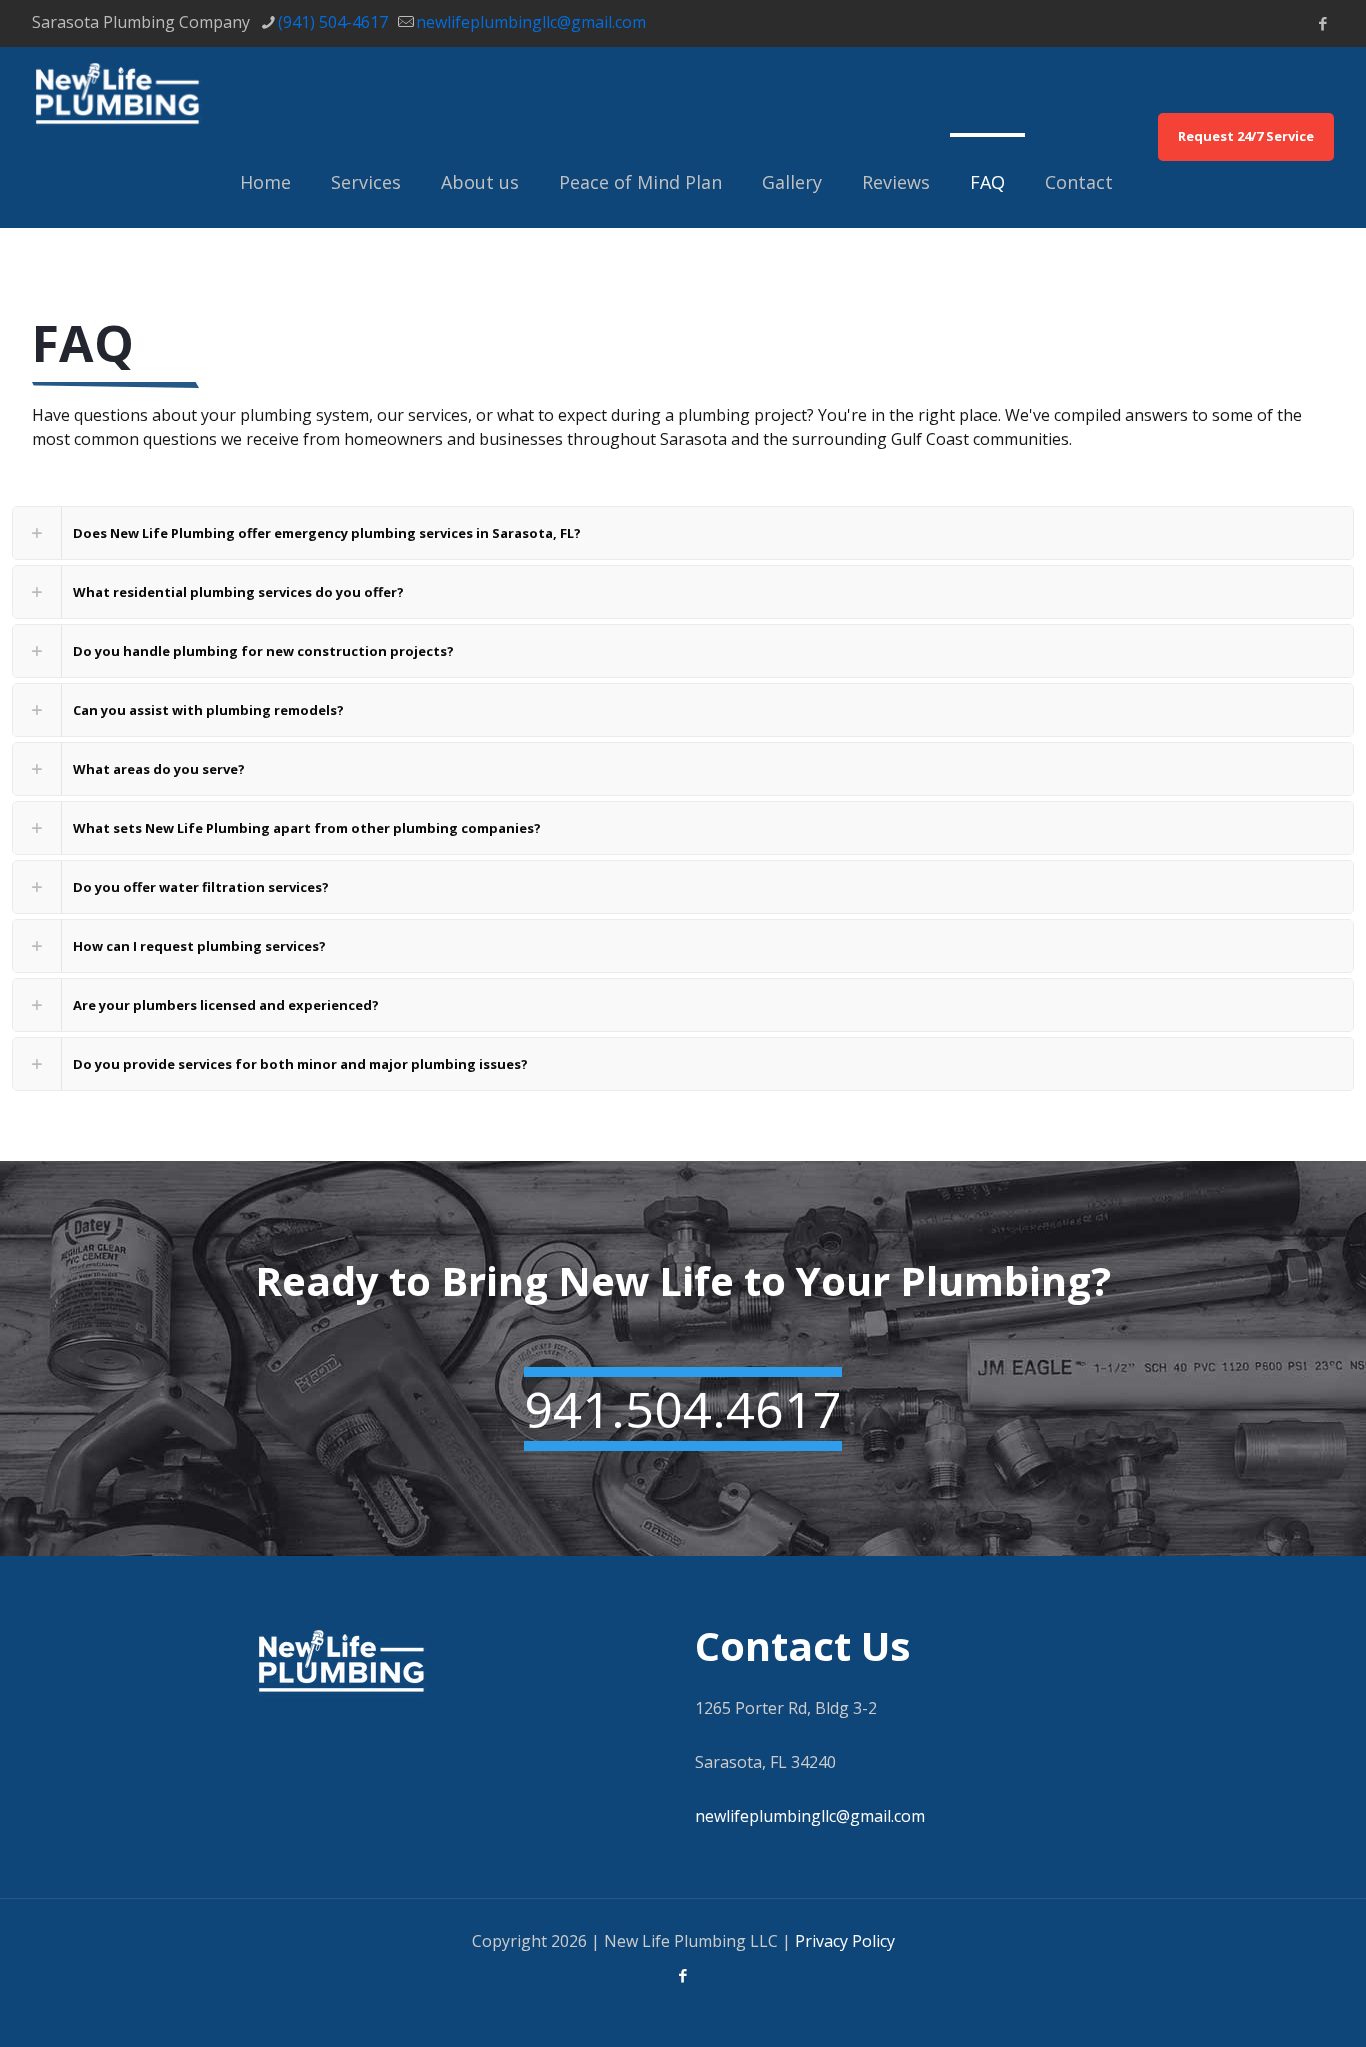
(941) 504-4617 (333, 22)
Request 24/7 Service (1246, 136)
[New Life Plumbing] (117, 92)
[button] (683, 533)
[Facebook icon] (1322, 23)
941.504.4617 (683, 1409)
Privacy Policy (845, 1941)
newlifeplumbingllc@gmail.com (531, 22)
